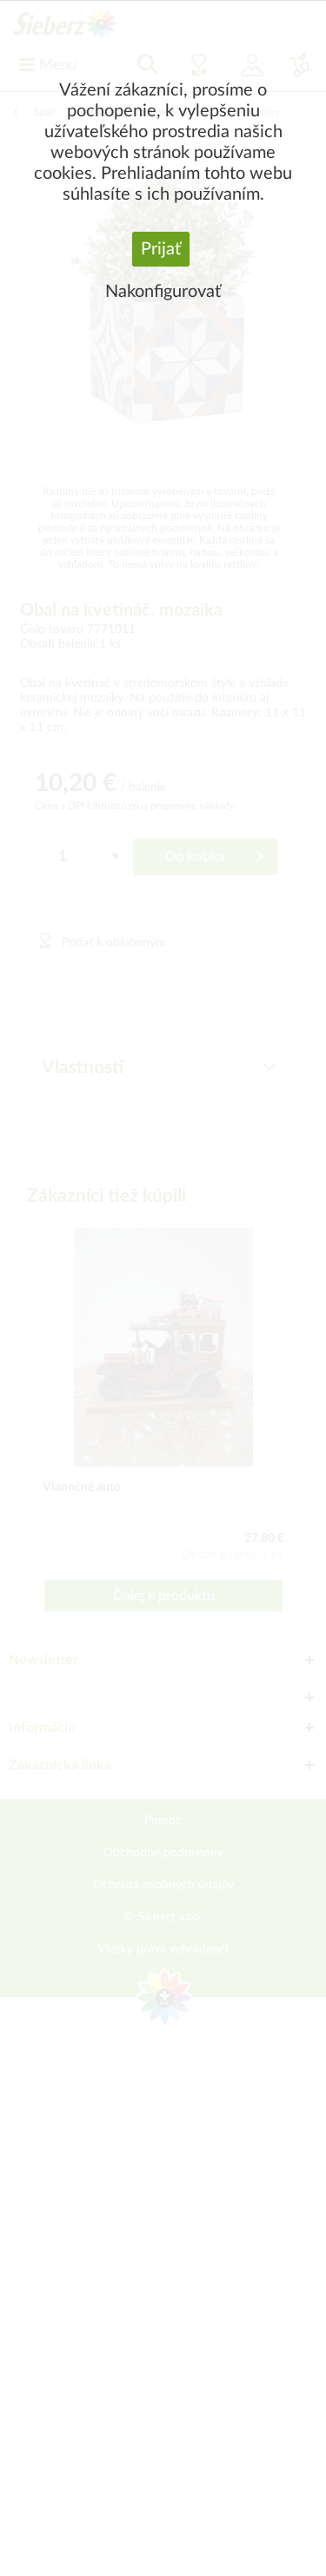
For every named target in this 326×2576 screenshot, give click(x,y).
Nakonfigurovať (163, 292)
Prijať (161, 249)
